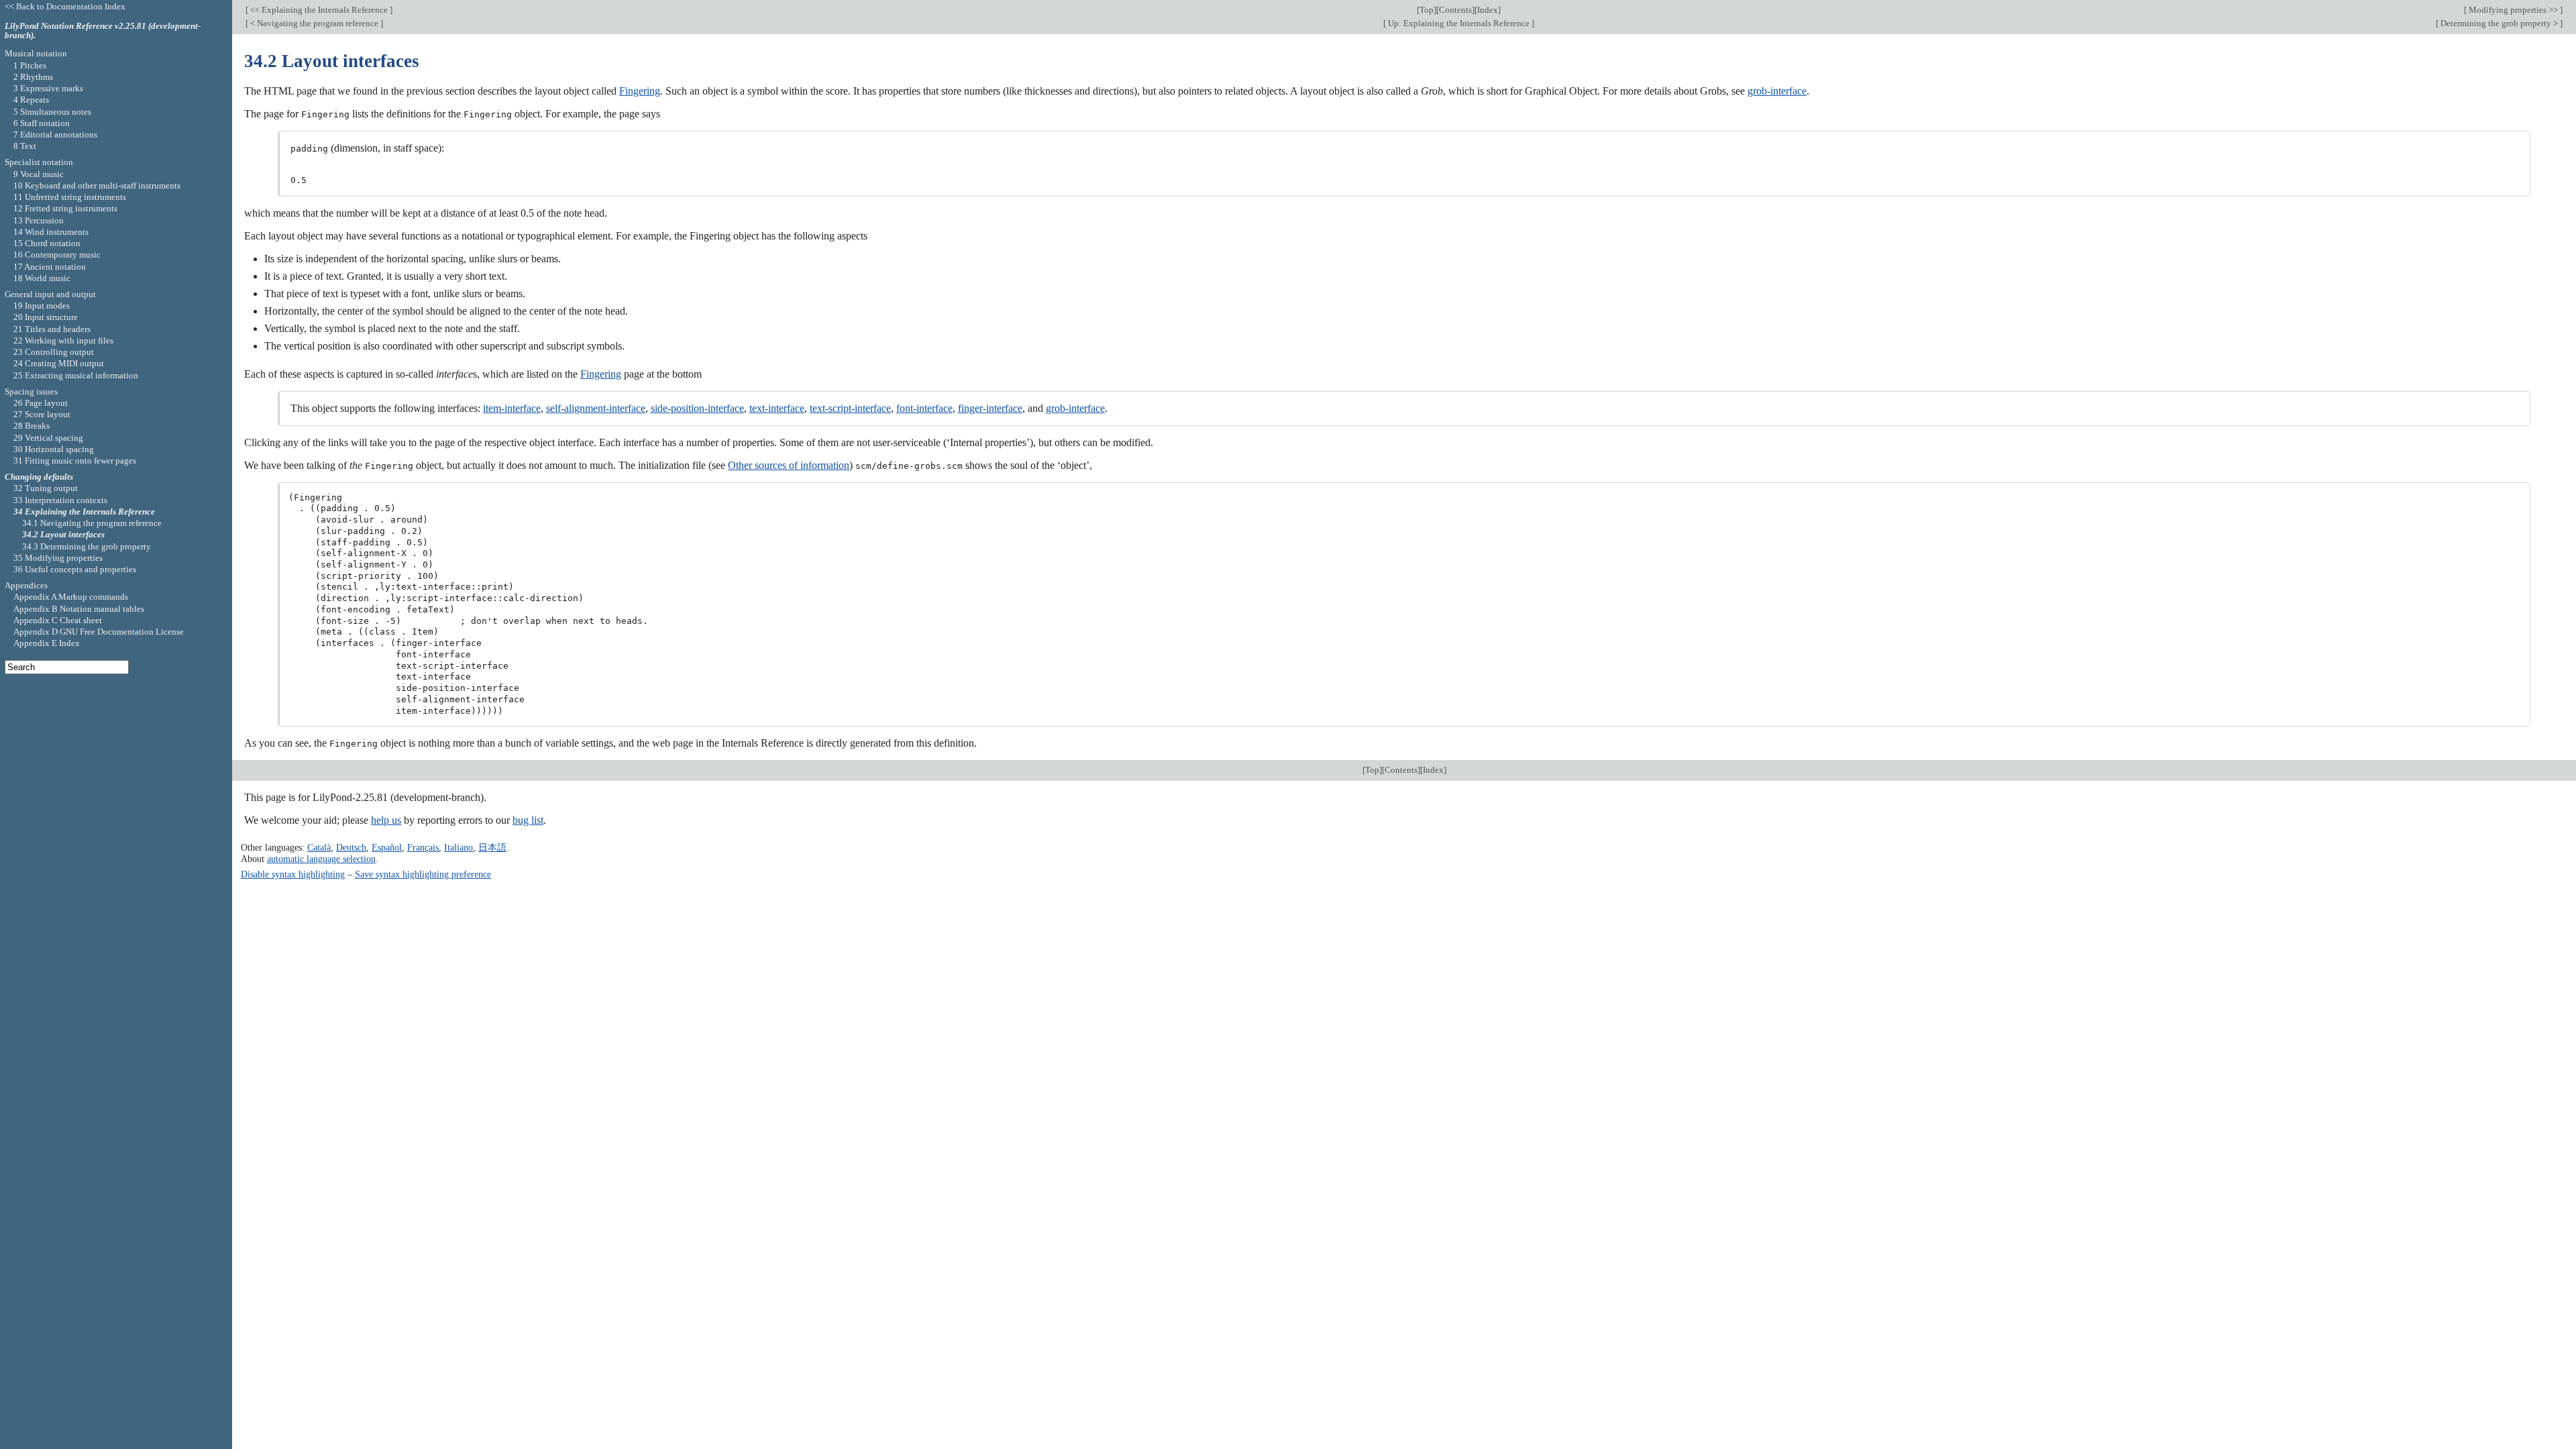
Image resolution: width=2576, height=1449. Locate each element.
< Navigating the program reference (314, 23)
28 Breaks (32, 426)
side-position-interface (697, 408)
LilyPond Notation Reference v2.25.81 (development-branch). (103, 31)
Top (1427, 10)
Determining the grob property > (2499, 23)
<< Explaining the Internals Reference (319, 10)
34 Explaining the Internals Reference (84, 512)
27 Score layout (42, 414)
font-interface (924, 408)
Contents (1455, 10)
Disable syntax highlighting (293, 874)
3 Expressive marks (48, 88)
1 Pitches (30, 65)
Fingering (640, 91)
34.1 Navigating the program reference (92, 523)
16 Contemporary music (57, 255)
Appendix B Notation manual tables (79, 609)
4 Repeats (31, 100)
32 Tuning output (46, 488)
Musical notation (36, 53)
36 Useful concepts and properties (75, 569)
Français (423, 847)
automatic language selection (321, 859)
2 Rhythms (33, 77)
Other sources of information (789, 465)
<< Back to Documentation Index (65, 6)
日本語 (492, 847)
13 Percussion (39, 220)
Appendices (26, 585)
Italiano (459, 847)
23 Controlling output (54, 352)
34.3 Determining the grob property (87, 546)
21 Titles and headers (52, 329)
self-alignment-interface (596, 408)
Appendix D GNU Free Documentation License (99, 632)
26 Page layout (41, 403)
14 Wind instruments (51, 232)
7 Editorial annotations (55, 135)
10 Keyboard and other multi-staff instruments (97, 185)
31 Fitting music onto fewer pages (75, 461)
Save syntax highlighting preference (423, 874)
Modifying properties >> (2513, 10)
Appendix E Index (47, 643)
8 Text (25, 146)
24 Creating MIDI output (59, 363)
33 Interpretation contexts (60, 500)
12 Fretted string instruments (65, 208)
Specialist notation (39, 162)
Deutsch (351, 847)
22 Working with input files (63, 340)
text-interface (777, 408)
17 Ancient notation (50, 267)
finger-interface (990, 408)
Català (319, 847)
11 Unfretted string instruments (70, 197)
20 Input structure (46, 317)
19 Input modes (42, 306)
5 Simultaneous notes (52, 112)
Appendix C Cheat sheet (58, 620)
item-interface (512, 408)
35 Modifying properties (58, 558)
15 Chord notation (47, 243)
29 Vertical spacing (48, 438)
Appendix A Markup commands (71, 597)
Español (387, 847)
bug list (528, 820)
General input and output (50, 294)
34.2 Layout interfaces (63, 534)
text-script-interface (850, 408)
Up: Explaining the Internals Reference (1459, 23)
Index (1488, 10)
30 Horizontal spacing (54, 449)
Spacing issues (31, 391)
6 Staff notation (42, 123)
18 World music (42, 278)
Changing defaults (39, 477)
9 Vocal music (39, 174)
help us (386, 820)
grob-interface (1777, 91)
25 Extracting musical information (76, 375)
